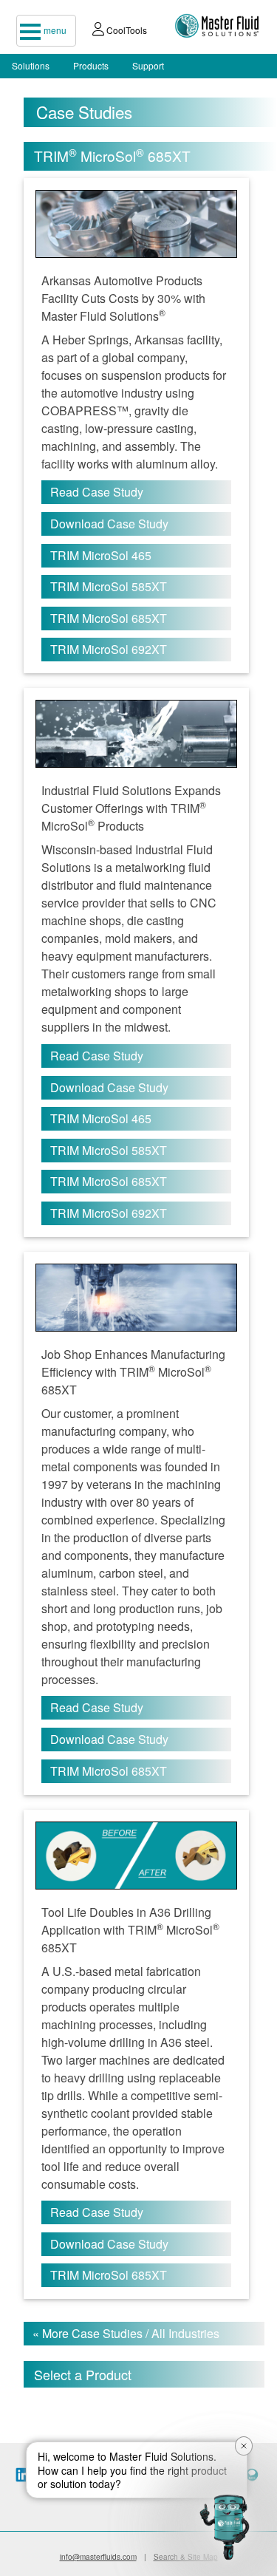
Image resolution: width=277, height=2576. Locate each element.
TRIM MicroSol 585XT (109, 586)
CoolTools (126, 30)
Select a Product (83, 2374)
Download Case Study (109, 524)
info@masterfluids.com (98, 2557)
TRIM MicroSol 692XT (109, 649)
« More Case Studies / (126, 2333)
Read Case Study (97, 492)
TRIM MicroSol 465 (101, 555)
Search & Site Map (186, 2557)
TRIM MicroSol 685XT (109, 618)
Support (148, 65)
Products (91, 65)
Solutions (31, 65)
